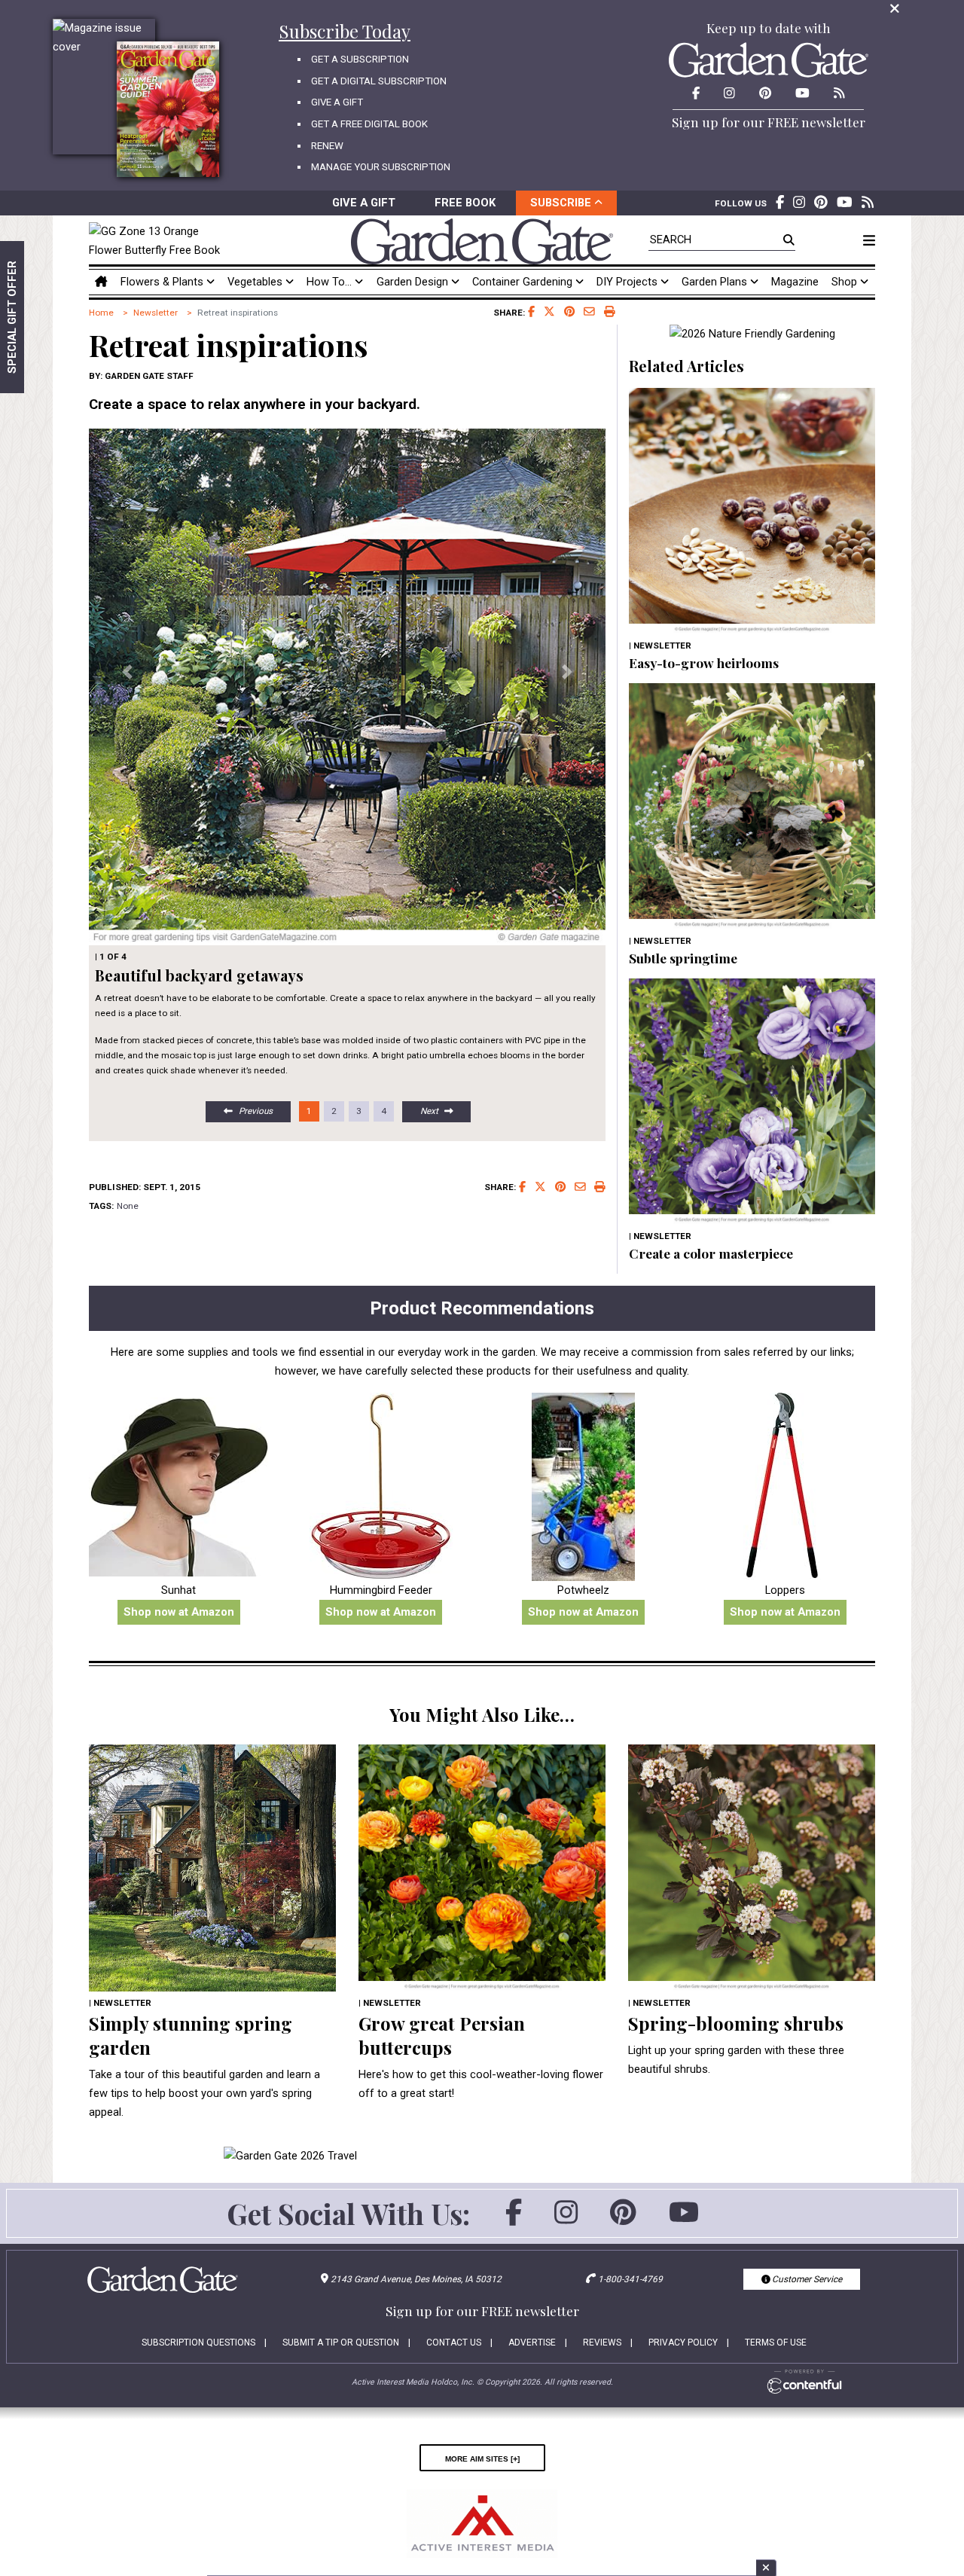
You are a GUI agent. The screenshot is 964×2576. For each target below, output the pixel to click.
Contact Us (454, 2343)
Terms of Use (776, 2343)
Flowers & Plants (163, 282)
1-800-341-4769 (630, 2279)
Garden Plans (716, 282)
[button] (128, 672)
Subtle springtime (683, 958)
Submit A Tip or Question (341, 2343)
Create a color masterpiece (711, 1253)
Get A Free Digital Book (369, 124)
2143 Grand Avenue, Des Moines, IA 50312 (416, 2279)
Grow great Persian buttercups (442, 2035)
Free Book (465, 203)
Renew (327, 146)
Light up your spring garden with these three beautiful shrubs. (736, 2060)
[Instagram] (566, 2220)
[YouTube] (684, 2220)
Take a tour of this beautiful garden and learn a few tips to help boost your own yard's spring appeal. (204, 2093)
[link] (159, 241)
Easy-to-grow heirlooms (704, 662)
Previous (256, 1111)
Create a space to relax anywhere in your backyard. (255, 404)
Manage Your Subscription (381, 167)
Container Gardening (524, 282)
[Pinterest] (623, 2220)
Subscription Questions (198, 2343)
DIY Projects (628, 282)
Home (101, 313)
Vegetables (256, 282)
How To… (331, 282)
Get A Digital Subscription (379, 81)
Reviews (602, 2343)
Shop (846, 282)
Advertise (532, 2343)
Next (429, 1111)
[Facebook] (514, 2220)
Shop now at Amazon (179, 1612)
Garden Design (414, 282)
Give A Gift (337, 102)
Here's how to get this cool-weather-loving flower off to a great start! (481, 2084)
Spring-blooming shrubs (736, 2023)
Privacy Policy (683, 2343)
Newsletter (156, 313)
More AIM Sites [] (482, 2458)
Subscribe (562, 203)
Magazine (795, 282)
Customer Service (806, 2279)
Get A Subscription (360, 59)
